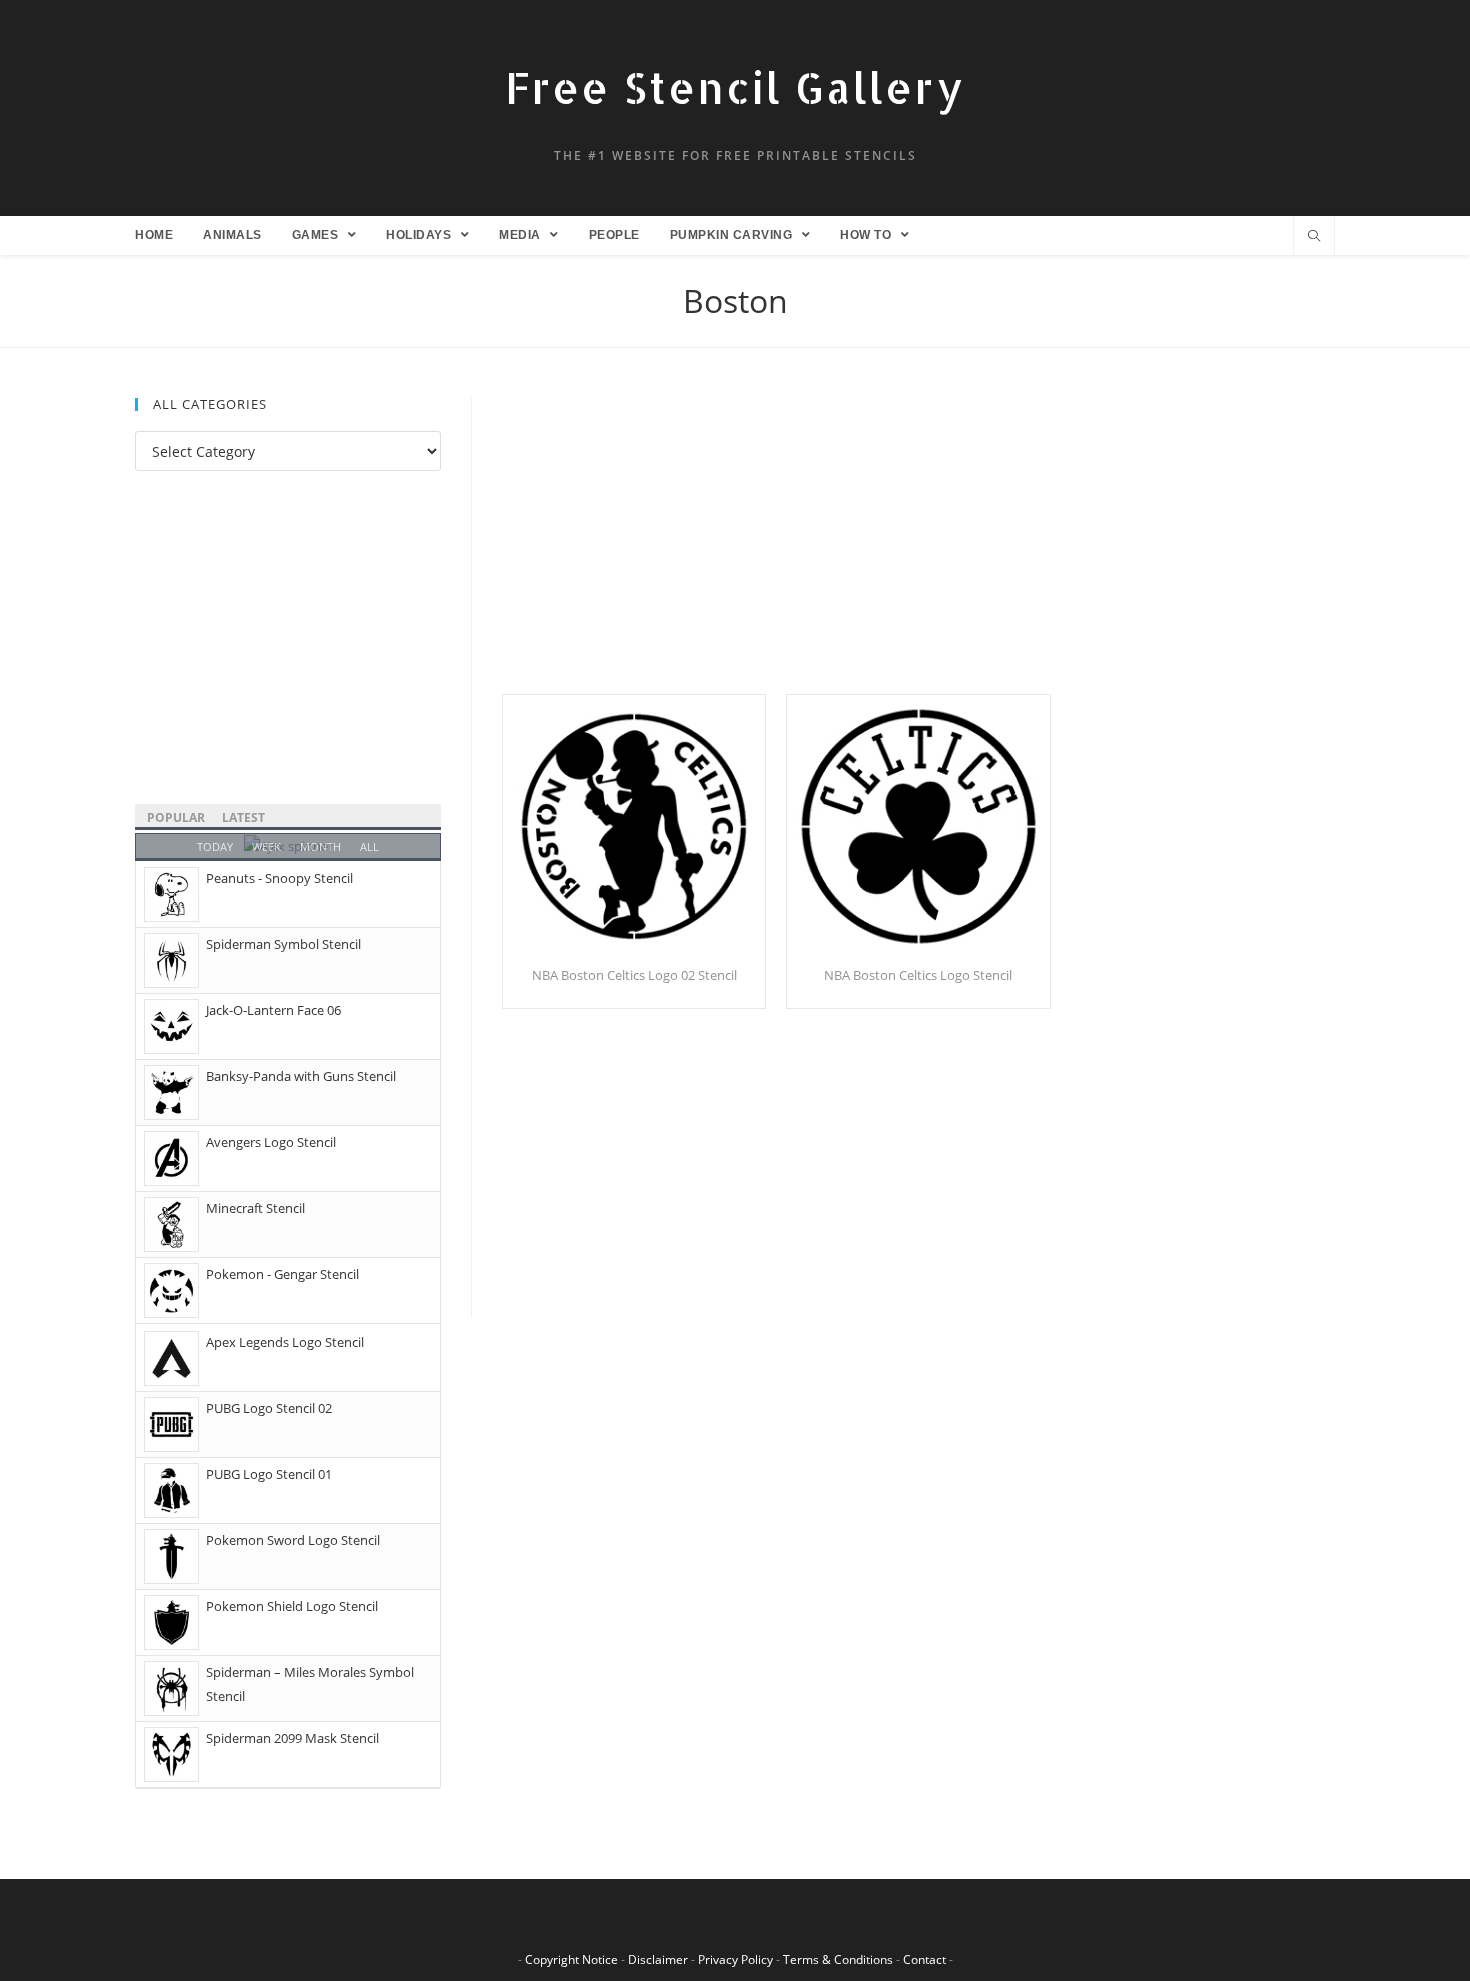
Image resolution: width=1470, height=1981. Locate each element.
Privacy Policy (735, 1959)
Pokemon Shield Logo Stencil (292, 1606)
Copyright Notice (571, 1959)
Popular (176, 817)
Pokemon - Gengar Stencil (282, 1274)
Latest (243, 817)
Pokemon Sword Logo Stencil (293, 1540)
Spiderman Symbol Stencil (283, 944)
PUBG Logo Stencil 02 (269, 1408)
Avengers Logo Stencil (271, 1142)
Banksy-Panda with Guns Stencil (301, 1076)
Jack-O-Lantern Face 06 (273, 1010)
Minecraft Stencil (255, 1208)
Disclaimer (658, 1959)
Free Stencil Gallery (735, 87)
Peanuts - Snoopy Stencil (279, 878)
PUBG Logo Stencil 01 (269, 1474)
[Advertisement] (918, 546)
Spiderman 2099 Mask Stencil (292, 1738)
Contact (924, 1959)
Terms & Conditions (838, 1959)
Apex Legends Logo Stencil (285, 1342)
